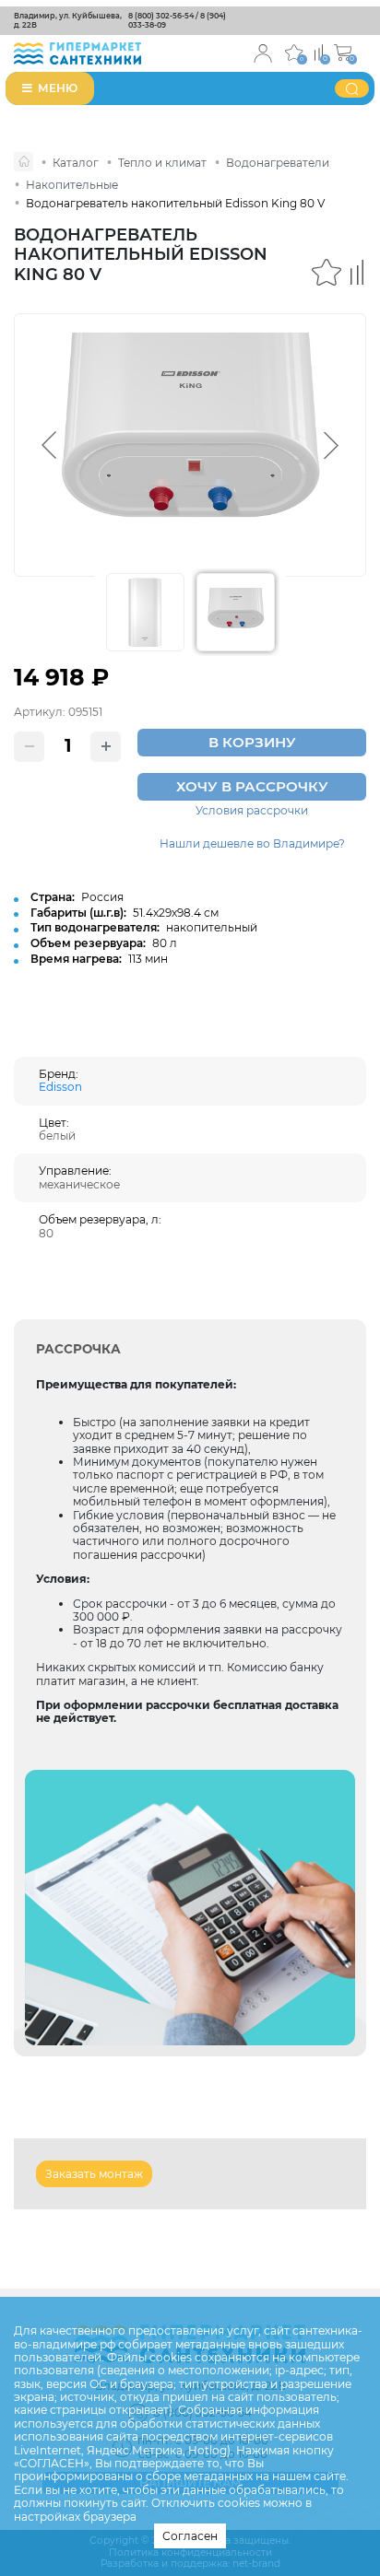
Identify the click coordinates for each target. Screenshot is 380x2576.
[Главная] (24, 162)
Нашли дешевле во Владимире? (252, 844)
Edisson (60, 1087)
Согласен (190, 2536)
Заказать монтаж (94, 2174)
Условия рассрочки (252, 811)
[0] (319, 51)
